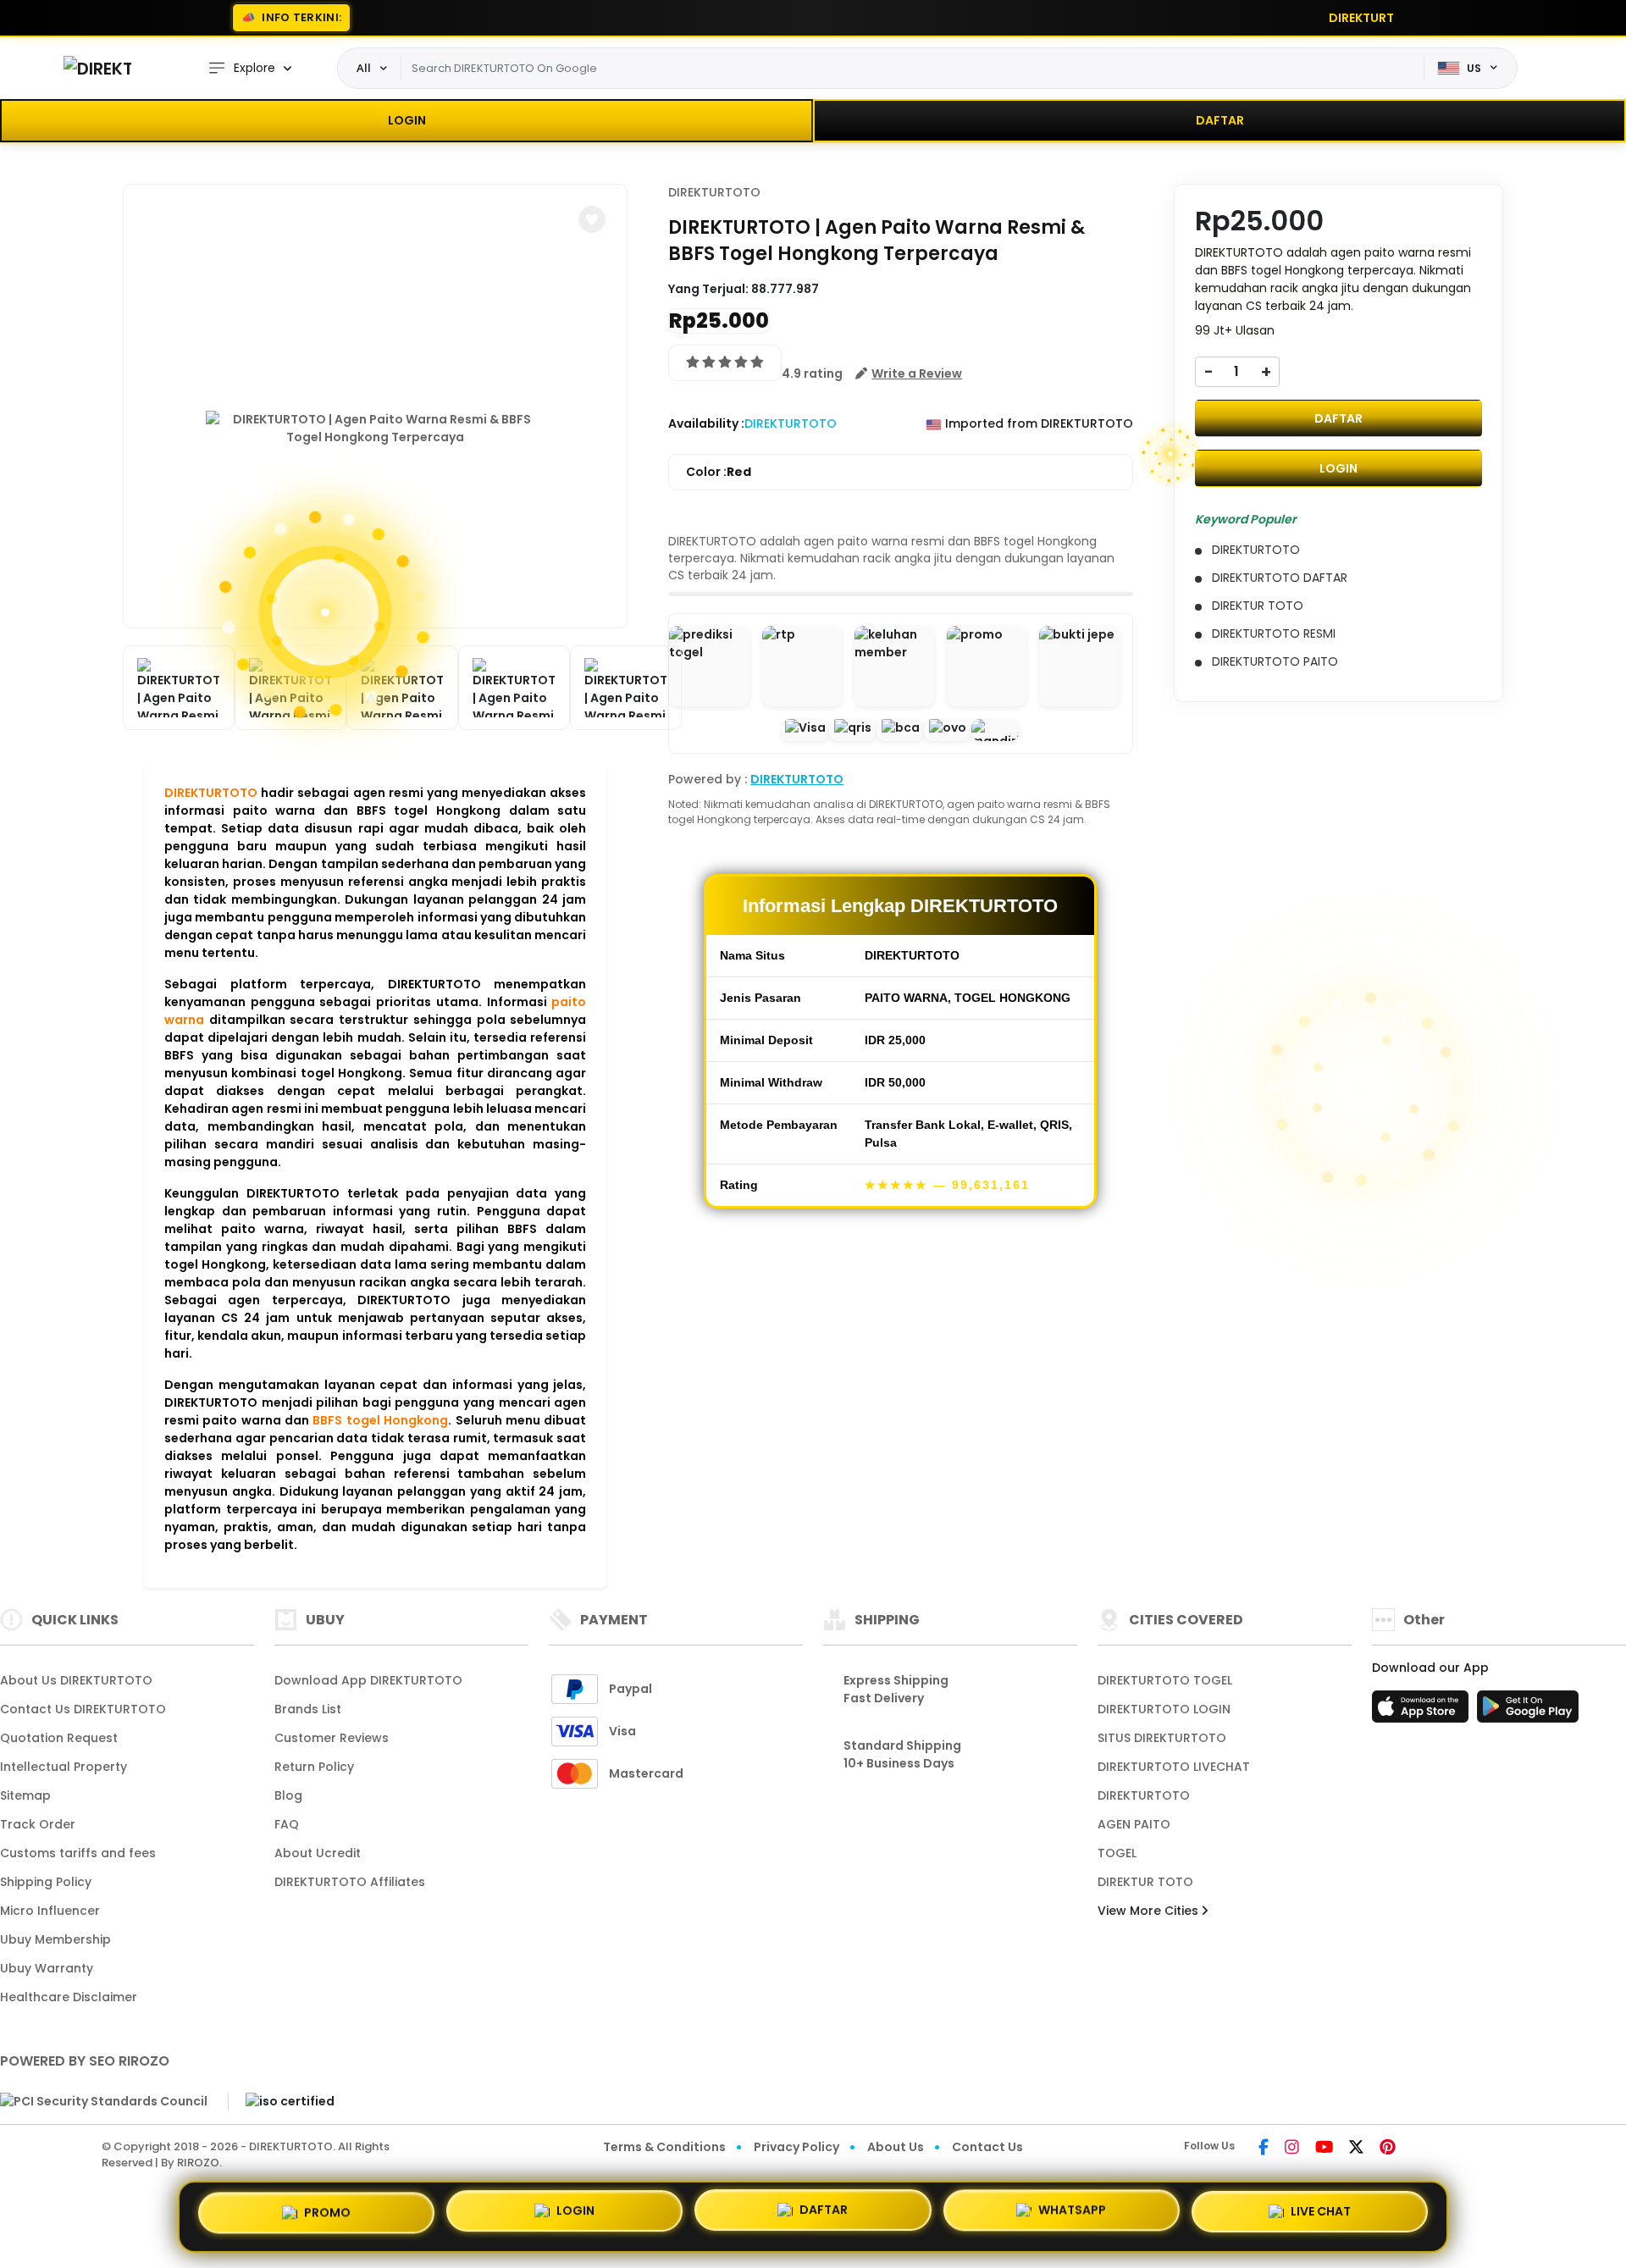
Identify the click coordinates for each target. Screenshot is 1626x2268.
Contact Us (987, 2147)
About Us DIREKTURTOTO (76, 1680)
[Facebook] (1264, 2149)
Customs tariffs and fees (78, 1853)
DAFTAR (1220, 120)
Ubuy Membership (55, 1939)
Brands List (308, 1709)
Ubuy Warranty (47, 1968)
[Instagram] (1292, 2149)
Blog (288, 1795)
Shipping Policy (46, 1882)
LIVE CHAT (1321, 2215)
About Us (896, 2147)
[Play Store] (1528, 1712)
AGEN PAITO (1134, 1824)
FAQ (287, 1824)
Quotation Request (59, 1738)
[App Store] (1423, 1712)
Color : (719, 472)
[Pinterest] (1388, 2149)
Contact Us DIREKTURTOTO (83, 1709)
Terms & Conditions (664, 2147)
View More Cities (1150, 1911)
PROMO (327, 2213)
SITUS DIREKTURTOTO (1162, 1738)
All (364, 68)
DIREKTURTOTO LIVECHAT (1174, 1767)
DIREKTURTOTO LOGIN (1164, 1709)
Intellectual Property (64, 1767)
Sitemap (25, 1795)
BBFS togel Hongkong (380, 1420)
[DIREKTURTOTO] (97, 68)
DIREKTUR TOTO (1145, 1882)
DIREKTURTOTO (211, 793)
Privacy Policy (796, 2147)
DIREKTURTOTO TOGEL (1165, 1680)
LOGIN (407, 120)
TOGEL (1117, 1853)
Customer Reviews (332, 1738)
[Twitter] (1356, 2149)
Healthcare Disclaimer (69, 1997)
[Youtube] (1324, 2149)
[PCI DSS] (104, 2101)
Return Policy (314, 1767)
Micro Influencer (50, 1911)
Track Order (38, 1824)
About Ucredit (318, 1853)
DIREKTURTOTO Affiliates (350, 1882)
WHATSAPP (1072, 2216)
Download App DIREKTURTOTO (368, 1680)
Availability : (706, 423)
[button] (592, 219)
